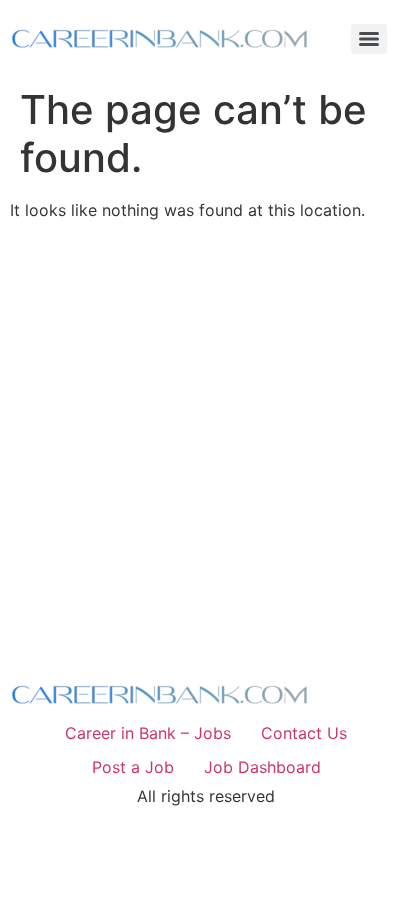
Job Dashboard (262, 767)
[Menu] (369, 39)
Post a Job (133, 767)
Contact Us (304, 733)
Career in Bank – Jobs (148, 733)
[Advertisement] (206, 442)
